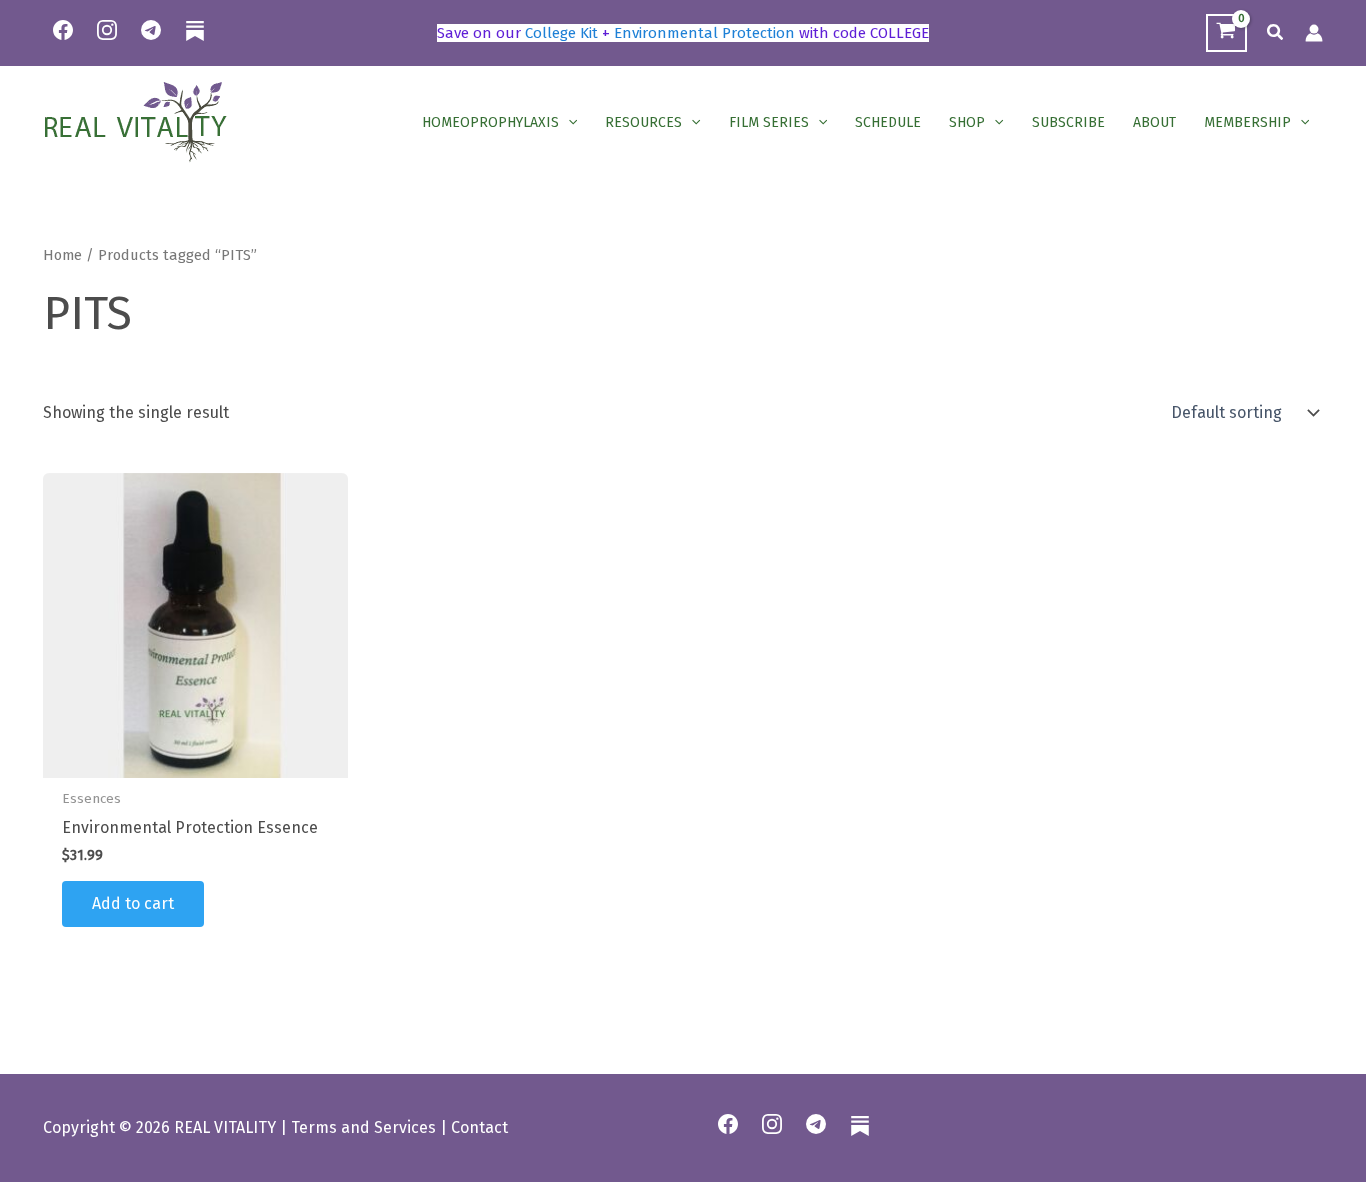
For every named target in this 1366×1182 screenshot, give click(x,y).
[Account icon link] (1314, 33)
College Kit (561, 33)
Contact (479, 1127)
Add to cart (133, 903)
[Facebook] (63, 30)
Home (62, 255)
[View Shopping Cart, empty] (1226, 33)
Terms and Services (363, 1127)
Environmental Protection (704, 33)
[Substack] (195, 43)
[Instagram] (107, 30)
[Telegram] (151, 30)
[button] (1276, 33)
